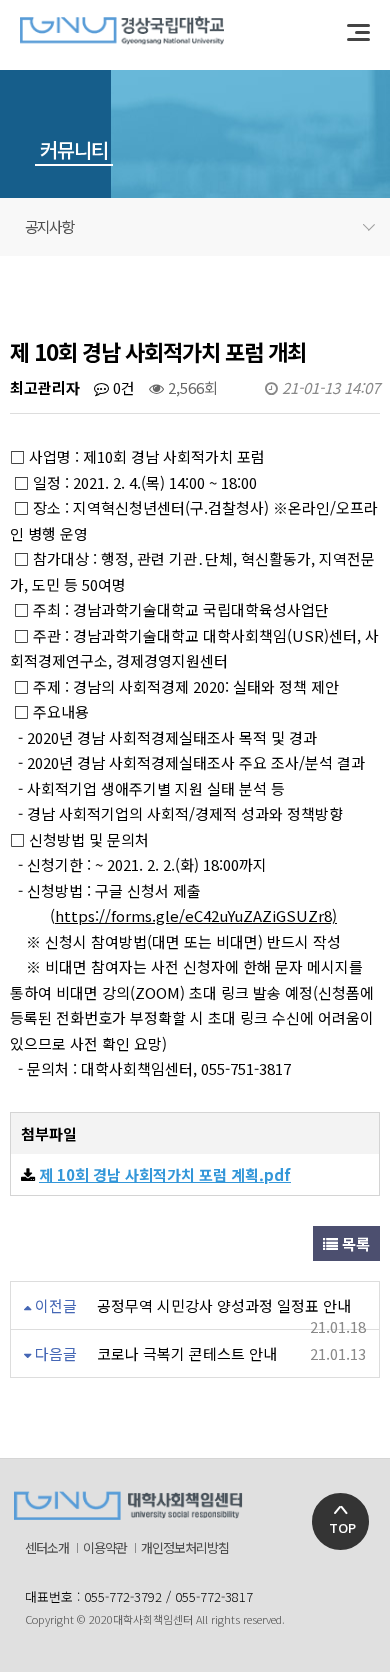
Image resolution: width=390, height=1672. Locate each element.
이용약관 (105, 1548)
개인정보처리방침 (185, 1548)
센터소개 (47, 1548)
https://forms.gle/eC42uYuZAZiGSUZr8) (196, 915)
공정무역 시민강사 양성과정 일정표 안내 (224, 1305)
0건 (122, 387)
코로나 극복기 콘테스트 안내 (187, 1353)
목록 (354, 1243)
